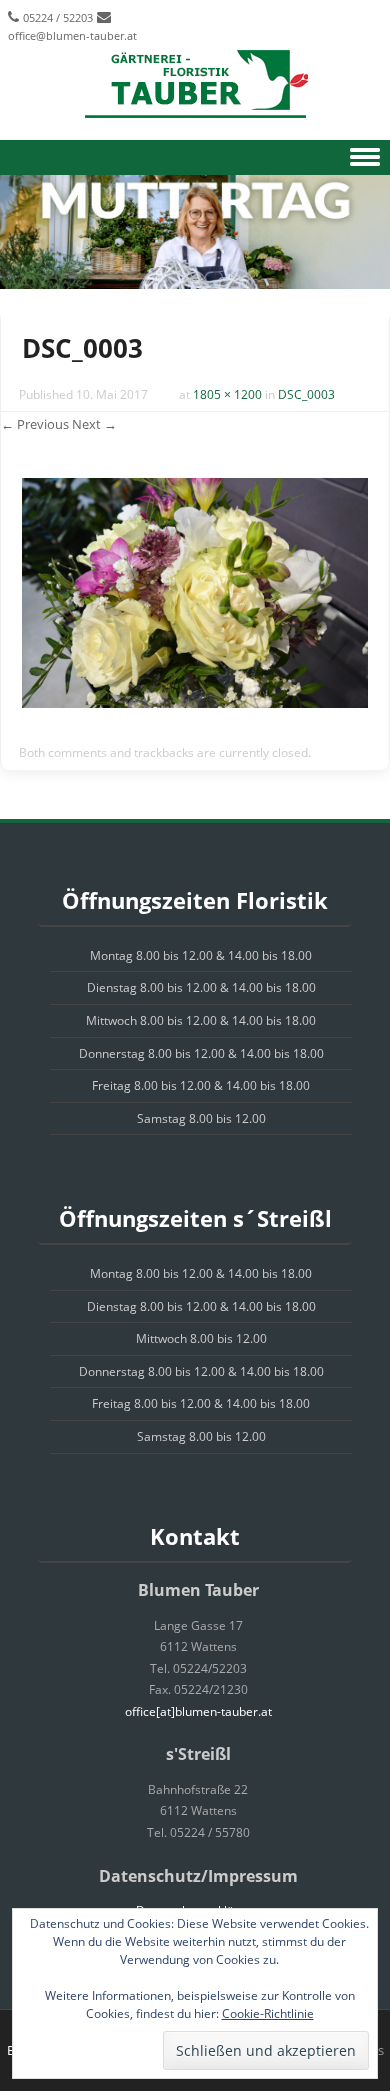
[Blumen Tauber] (195, 85)
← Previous (35, 424)
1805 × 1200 (227, 394)
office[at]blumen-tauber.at (198, 1711)
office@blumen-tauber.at (72, 35)
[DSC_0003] (195, 702)
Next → (94, 424)
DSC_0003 (306, 394)
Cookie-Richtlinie (268, 2013)
